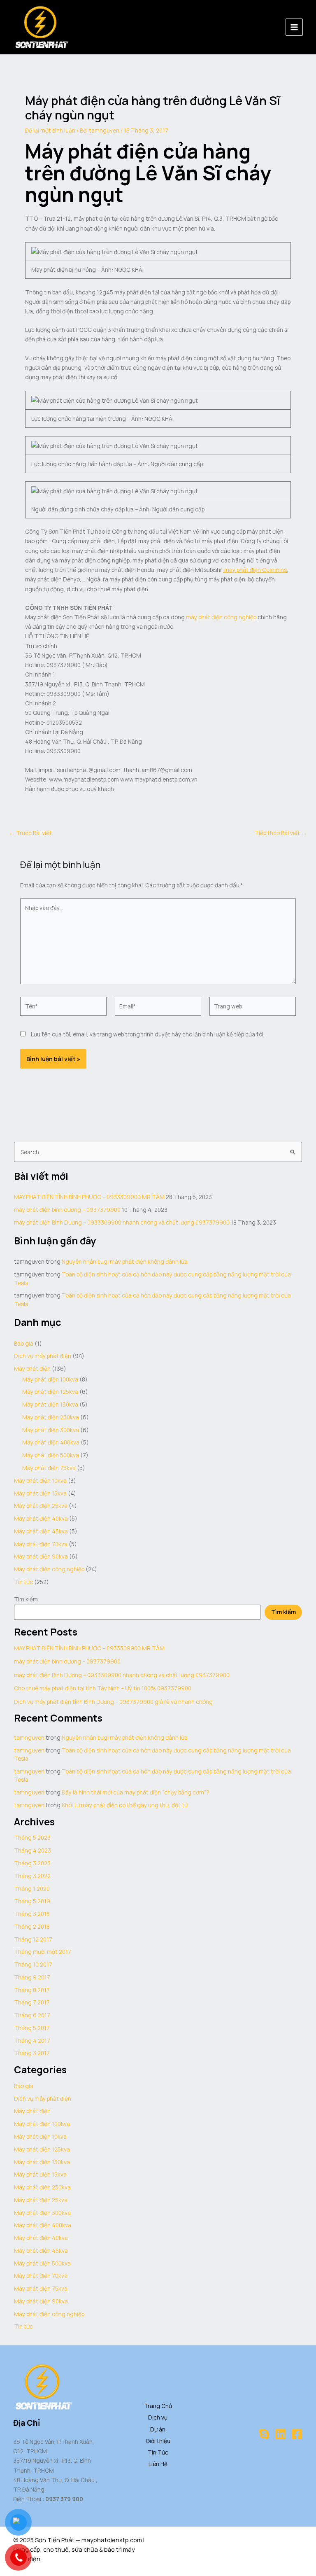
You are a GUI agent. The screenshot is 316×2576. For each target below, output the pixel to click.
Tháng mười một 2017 (43, 1952)
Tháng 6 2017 (32, 2015)
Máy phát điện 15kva (40, 1493)
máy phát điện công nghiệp (221, 617)
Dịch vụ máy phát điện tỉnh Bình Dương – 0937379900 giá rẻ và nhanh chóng (113, 1702)
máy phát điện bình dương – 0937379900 (67, 1210)
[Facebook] (297, 2434)
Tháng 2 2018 (32, 1926)
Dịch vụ (158, 2417)
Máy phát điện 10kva (40, 1480)
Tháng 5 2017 (32, 2028)
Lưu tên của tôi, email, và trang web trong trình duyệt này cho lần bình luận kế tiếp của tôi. (148, 1034)
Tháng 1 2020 (32, 1889)
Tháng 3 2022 (32, 1876)
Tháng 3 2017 (32, 2053)
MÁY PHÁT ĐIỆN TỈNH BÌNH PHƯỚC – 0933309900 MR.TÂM (89, 1197)
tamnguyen (29, 1737)
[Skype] (264, 2434)
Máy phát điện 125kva (50, 1392)
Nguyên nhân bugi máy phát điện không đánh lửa (125, 1261)
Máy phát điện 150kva (50, 1404)
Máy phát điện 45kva (41, 1531)
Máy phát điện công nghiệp (49, 1569)
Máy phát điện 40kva (41, 1518)
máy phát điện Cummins (255, 570)
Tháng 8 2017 (32, 1990)
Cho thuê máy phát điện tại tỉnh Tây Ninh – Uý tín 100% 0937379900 (103, 1688)
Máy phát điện (32, 1368)
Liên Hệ (158, 2464)
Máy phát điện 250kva (51, 1417)
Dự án (158, 2429)
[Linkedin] (281, 2434)
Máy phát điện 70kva (41, 1544)
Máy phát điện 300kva (51, 1430)
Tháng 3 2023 (32, 1863)
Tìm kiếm (26, 1599)
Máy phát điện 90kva (41, 1556)
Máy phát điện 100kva (50, 1379)
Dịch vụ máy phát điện (43, 1356)
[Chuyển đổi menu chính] (294, 27)
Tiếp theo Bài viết (281, 833)
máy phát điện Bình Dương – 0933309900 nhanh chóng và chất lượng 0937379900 (122, 1222)
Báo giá (24, 1343)
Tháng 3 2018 (32, 1914)
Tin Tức (158, 2452)
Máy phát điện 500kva (51, 1455)
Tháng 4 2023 (33, 1850)
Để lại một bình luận (50, 130)
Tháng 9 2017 (32, 1977)
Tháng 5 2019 (32, 1901)
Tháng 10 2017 (33, 1964)
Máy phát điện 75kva (49, 1468)
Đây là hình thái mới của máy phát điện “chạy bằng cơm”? (136, 1792)
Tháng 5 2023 (32, 1837)
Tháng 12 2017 (33, 1939)
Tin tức (23, 1582)
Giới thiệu (158, 2441)
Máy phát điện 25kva (41, 1506)
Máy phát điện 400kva (51, 1442)
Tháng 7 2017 (32, 2002)
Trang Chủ (158, 2406)
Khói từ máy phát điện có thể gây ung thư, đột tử (125, 1805)
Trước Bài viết (30, 833)
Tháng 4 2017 (32, 2040)
